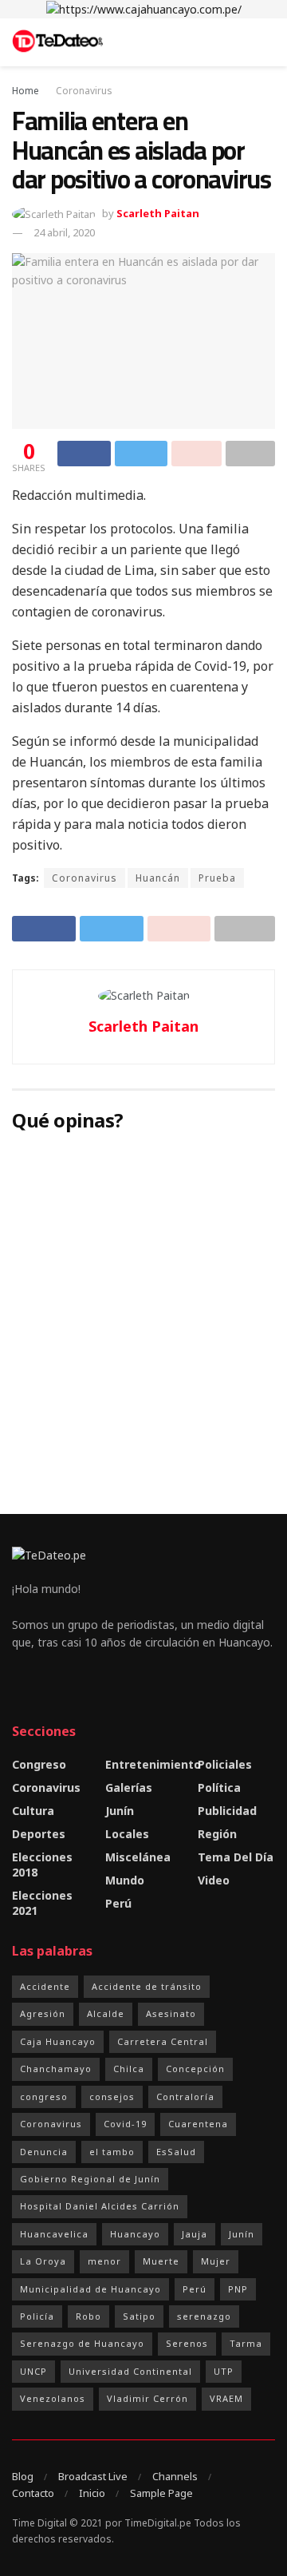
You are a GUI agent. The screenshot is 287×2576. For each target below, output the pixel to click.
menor (104, 2261)
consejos (112, 2096)
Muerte (161, 2261)
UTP (224, 2371)
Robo (88, 2316)
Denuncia (44, 2152)
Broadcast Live (93, 2476)
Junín (120, 1811)
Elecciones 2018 (42, 1865)
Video (214, 1880)
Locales (127, 1834)
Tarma (246, 2343)
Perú (118, 1903)
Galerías (129, 1787)
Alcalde (106, 2013)
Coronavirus (84, 91)
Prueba (217, 878)
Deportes (39, 1834)
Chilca (129, 2069)
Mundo (125, 1880)
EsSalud (176, 2152)
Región (217, 1834)
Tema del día (236, 1857)
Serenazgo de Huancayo (82, 2343)
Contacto (33, 2493)
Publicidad (227, 1811)
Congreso (39, 1764)
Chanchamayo (56, 2069)
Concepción (195, 2069)
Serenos (187, 2343)
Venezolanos (53, 2398)
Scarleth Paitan (158, 213)
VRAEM (226, 2398)
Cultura (33, 1811)
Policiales (225, 1764)
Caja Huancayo (58, 2041)
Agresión (43, 2013)
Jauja (195, 2234)
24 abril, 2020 (64, 232)
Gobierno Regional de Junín (90, 2179)
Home (26, 91)
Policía (37, 2316)
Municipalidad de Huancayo (90, 2289)
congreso (44, 2096)
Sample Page (161, 2493)
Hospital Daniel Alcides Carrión (100, 2206)
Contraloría (185, 2096)
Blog (23, 2476)
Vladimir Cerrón (147, 2398)
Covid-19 (125, 2124)
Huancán (158, 878)
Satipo (139, 2316)
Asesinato (171, 2013)
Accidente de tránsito (147, 1986)
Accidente (45, 1986)
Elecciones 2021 (42, 1903)
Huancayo (135, 2234)
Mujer (216, 2261)
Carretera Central (163, 2041)
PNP (238, 2289)
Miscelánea (138, 1857)
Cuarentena (198, 2124)
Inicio (92, 2493)
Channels (175, 2476)
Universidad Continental (130, 2371)
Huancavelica (54, 2234)
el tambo (112, 2152)
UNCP (33, 2371)
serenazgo (204, 2316)
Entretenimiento (153, 1764)
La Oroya (43, 2261)
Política (219, 1787)
